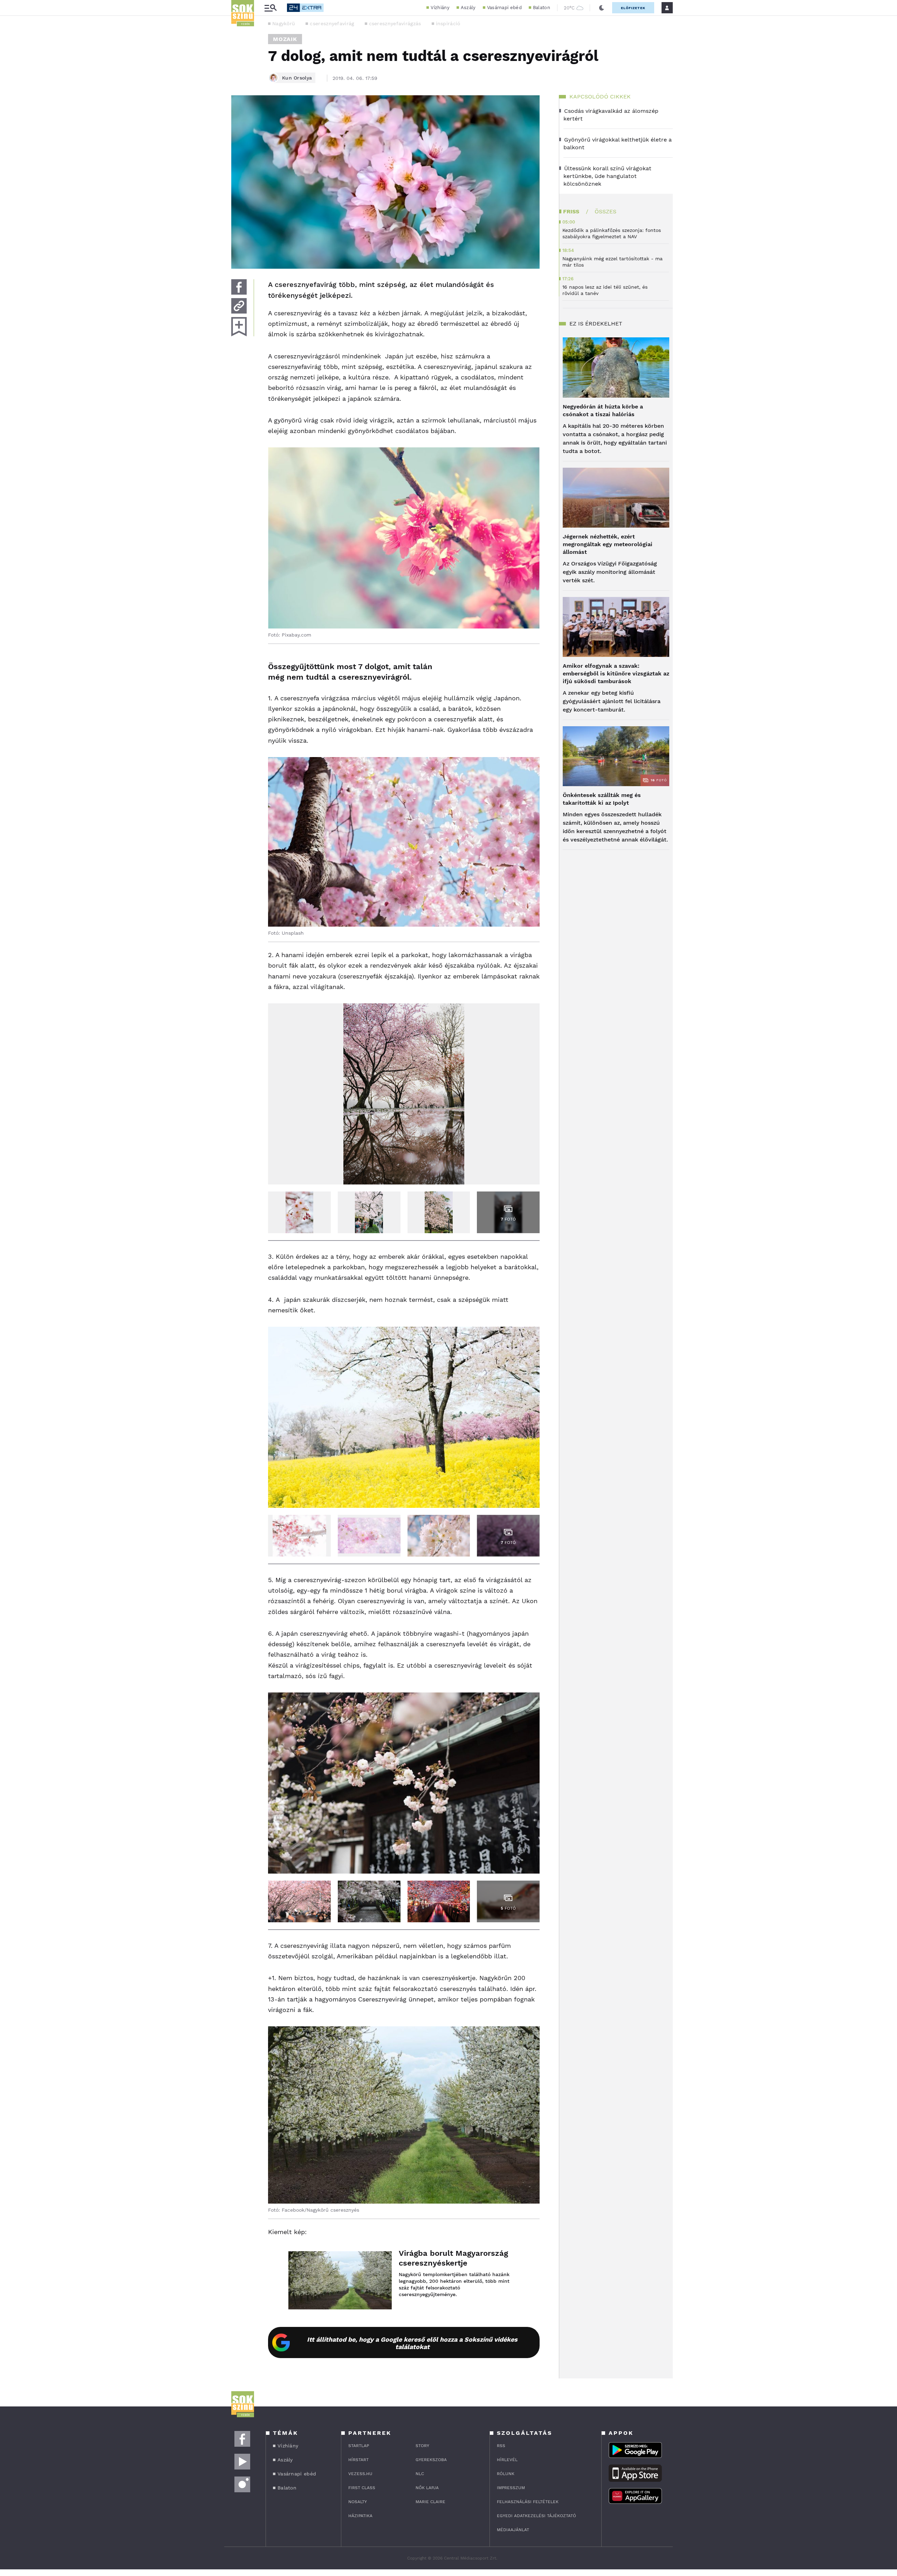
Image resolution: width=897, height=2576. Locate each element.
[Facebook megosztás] (239, 287)
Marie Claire (430, 2502)
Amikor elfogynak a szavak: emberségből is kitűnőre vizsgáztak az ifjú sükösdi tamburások (616, 674)
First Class (362, 2488)
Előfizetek (633, 8)
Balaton (542, 8)
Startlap (359, 2446)
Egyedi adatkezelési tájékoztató (536, 2516)
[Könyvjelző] (239, 327)
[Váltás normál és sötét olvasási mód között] (602, 8)
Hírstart (358, 2460)
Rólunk (506, 2474)
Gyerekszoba (431, 2460)
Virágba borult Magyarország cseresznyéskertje (453, 2258)
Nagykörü (284, 23)
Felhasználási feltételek (528, 2502)
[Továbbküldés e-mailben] (239, 306)
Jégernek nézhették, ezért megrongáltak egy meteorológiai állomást (608, 544)
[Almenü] (271, 8)
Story (422, 2446)
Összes (605, 211)
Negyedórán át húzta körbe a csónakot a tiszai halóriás (603, 410)
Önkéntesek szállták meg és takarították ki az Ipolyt (602, 799)
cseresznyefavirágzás (395, 23)
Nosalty (358, 2502)
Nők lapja (427, 2488)
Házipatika (360, 2516)
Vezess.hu (360, 2474)
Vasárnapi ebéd (504, 8)
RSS (501, 2446)
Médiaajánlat (513, 2530)
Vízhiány (440, 8)
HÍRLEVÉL (507, 2460)
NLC (420, 2474)
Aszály (468, 8)
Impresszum (511, 2488)
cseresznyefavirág (332, 23)
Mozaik (285, 39)
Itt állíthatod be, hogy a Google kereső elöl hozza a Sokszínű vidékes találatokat (412, 2343)
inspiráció (448, 23)
